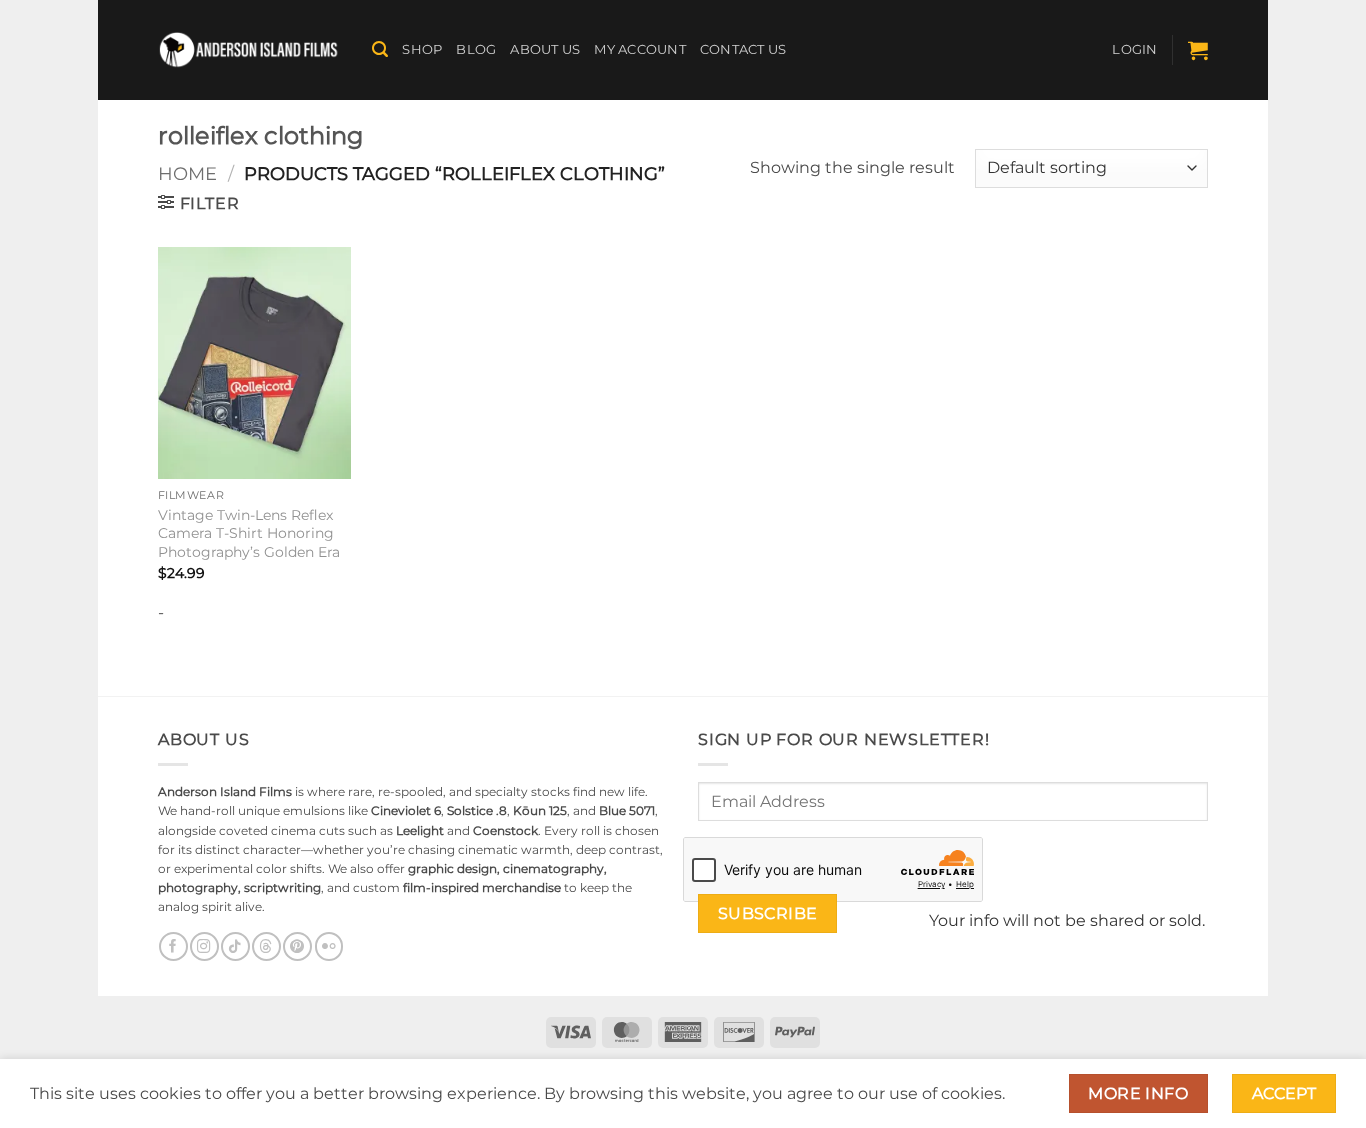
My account (640, 49)
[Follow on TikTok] (235, 946)
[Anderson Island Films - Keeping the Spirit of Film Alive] (250, 50)
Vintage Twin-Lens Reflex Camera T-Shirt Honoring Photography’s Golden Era (249, 533)
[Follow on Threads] (266, 946)
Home (187, 173)
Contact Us (743, 49)
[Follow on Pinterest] (297, 946)
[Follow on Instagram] (204, 946)
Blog (476, 49)
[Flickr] (329, 946)
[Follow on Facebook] (173, 946)
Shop (422, 49)
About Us (545, 49)
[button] (380, 49)
